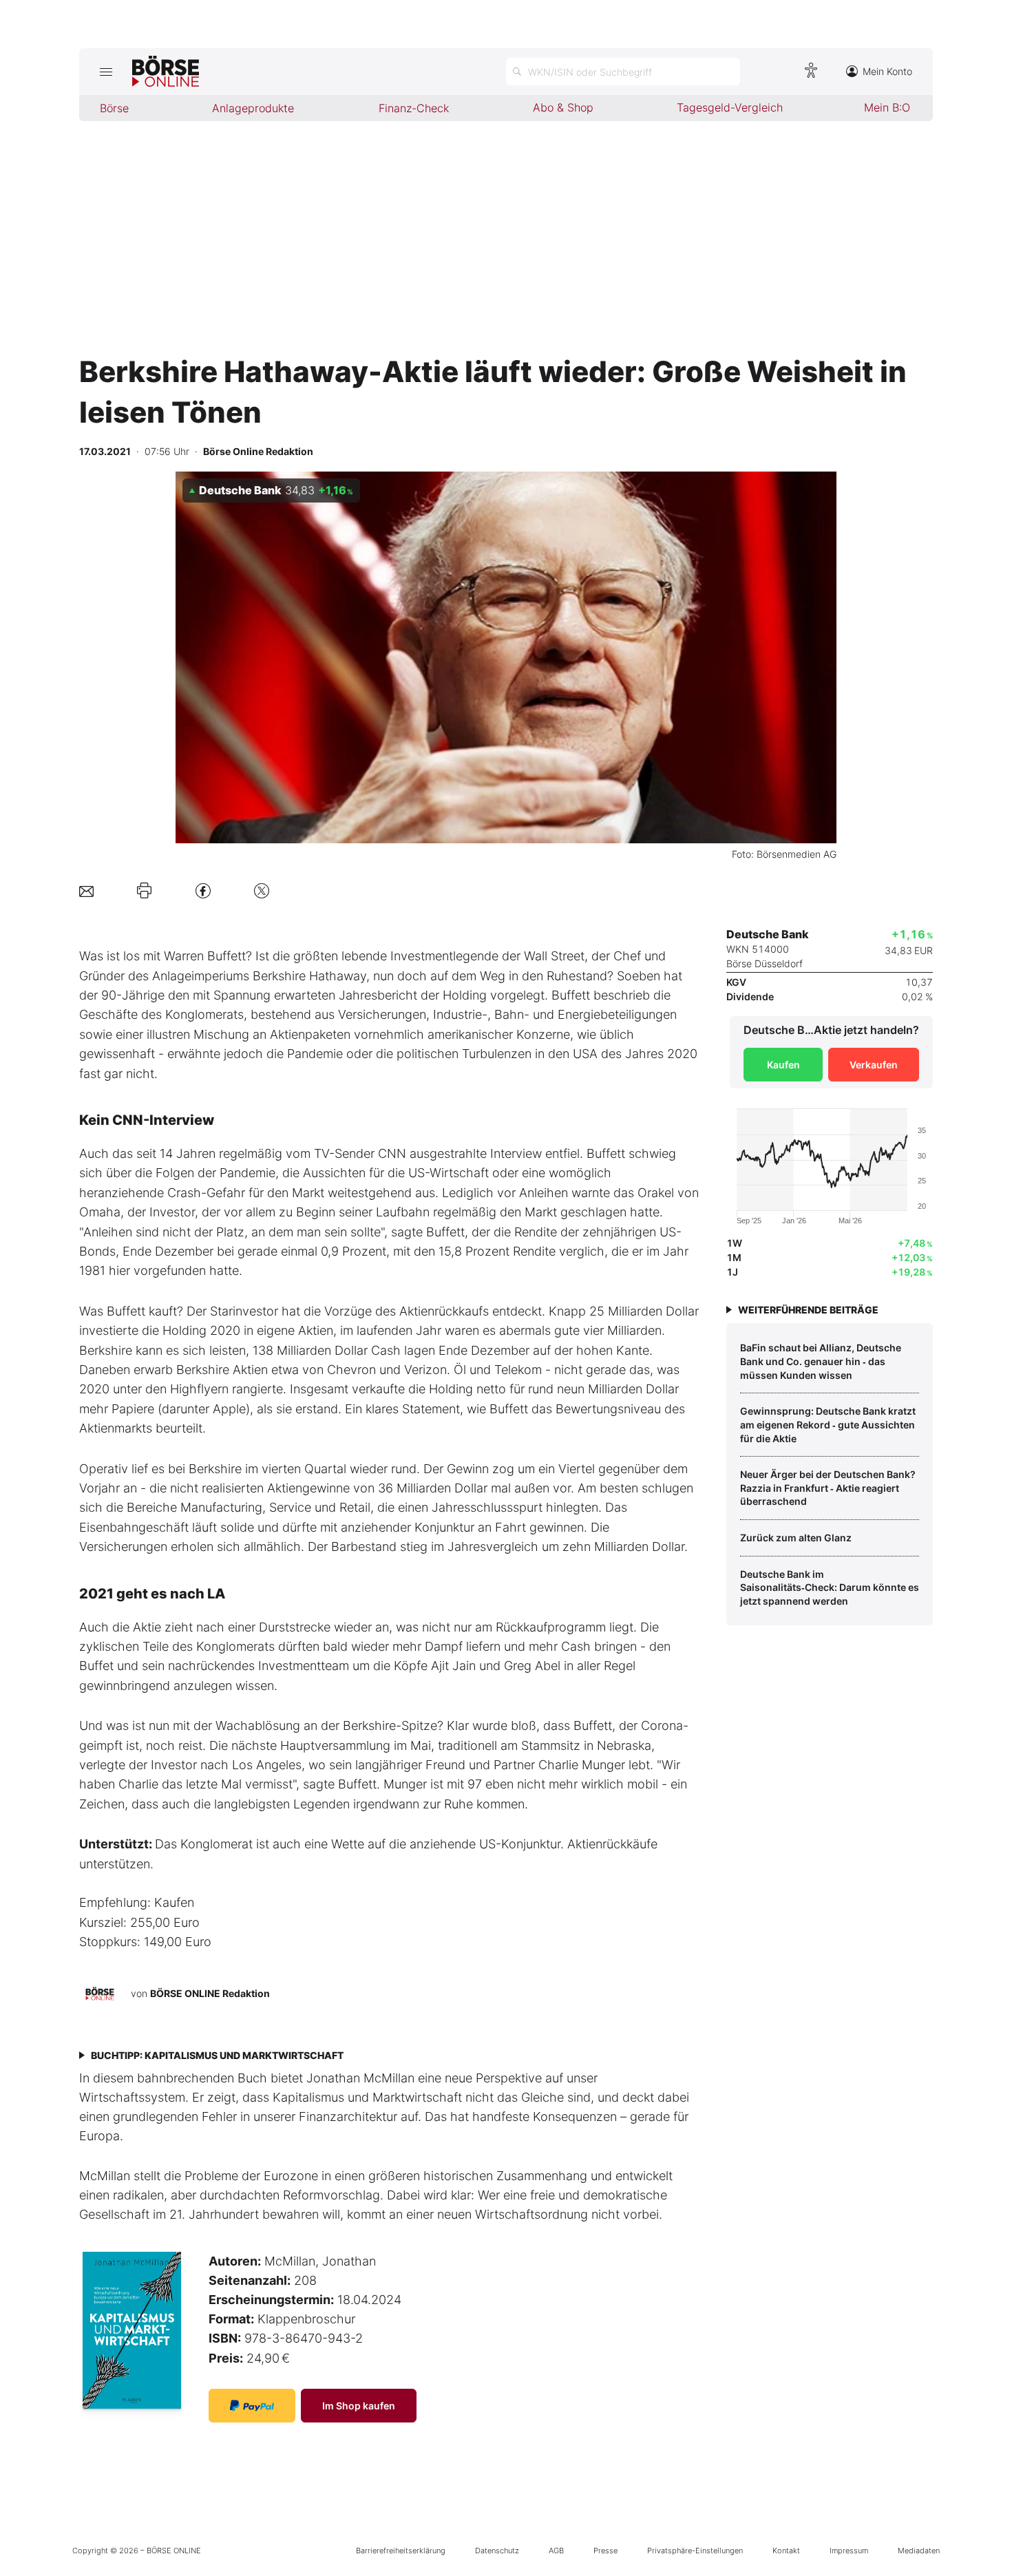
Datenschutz (497, 2551)
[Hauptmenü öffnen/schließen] (106, 72)
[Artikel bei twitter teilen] (262, 890)
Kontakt (786, 2551)
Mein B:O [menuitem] (887, 107)
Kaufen (783, 1065)
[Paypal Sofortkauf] (252, 2406)
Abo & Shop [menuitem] (563, 107)
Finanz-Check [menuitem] (414, 108)
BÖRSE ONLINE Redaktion (210, 1993)
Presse (605, 2551)
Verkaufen (874, 1065)
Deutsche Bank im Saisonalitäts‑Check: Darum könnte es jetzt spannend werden (830, 1587)
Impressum (849, 2551)
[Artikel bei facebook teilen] (203, 890)
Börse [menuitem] (114, 108)
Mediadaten (919, 2551)
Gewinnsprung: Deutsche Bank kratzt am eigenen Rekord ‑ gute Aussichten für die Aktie (828, 1424)
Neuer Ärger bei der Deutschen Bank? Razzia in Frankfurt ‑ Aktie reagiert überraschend (828, 1488)
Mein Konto (887, 71)
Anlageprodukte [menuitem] (253, 108)
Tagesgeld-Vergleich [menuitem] (730, 107)
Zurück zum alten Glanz (796, 1538)
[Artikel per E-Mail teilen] (86, 890)
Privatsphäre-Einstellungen (695, 2551)
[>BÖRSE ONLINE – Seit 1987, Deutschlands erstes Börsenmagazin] (166, 72)
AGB (556, 2551)
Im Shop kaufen (359, 2406)
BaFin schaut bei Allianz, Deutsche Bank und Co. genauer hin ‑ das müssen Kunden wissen (821, 1361)
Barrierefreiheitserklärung (401, 2551)
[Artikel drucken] (144, 891)
